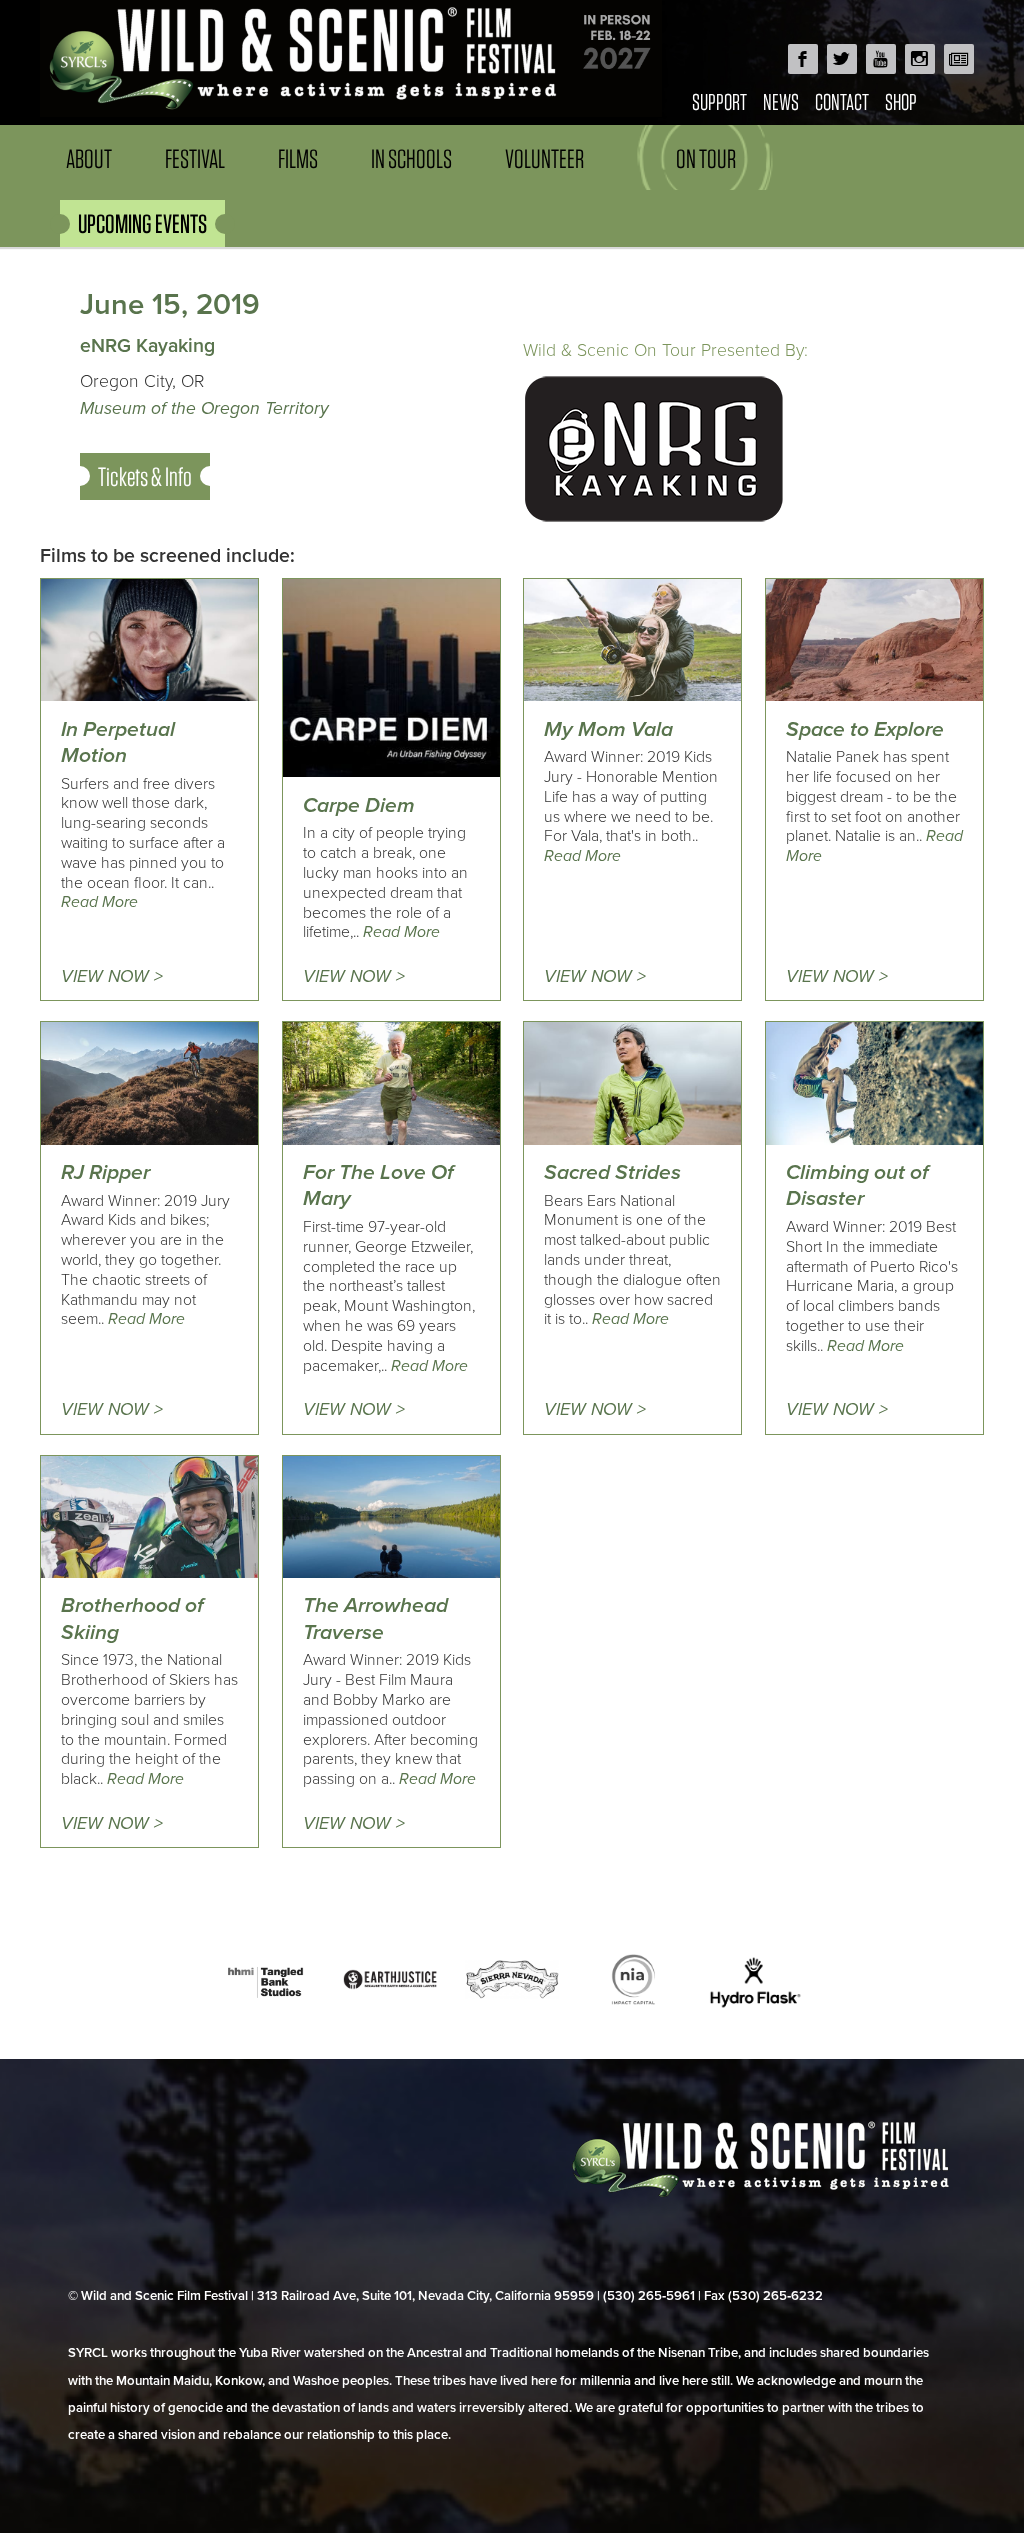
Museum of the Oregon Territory (204, 408)
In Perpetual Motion (118, 742)
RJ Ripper (105, 1172)
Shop (901, 101)
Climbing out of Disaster (857, 1185)
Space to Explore (865, 729)
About (89, 158)
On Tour (706, 158)
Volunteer (544, 158)
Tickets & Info (145, 476)
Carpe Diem (359, 805)
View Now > (112, 976)
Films (298, 158)
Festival (195, 158)
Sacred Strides (612, 1172)
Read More (99, 902)
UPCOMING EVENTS (142, 223)
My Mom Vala (608, 729)
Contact (842, 101)
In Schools (411, 158)
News (781, 101)
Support (719, 101)
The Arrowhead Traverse (375, 1618)
